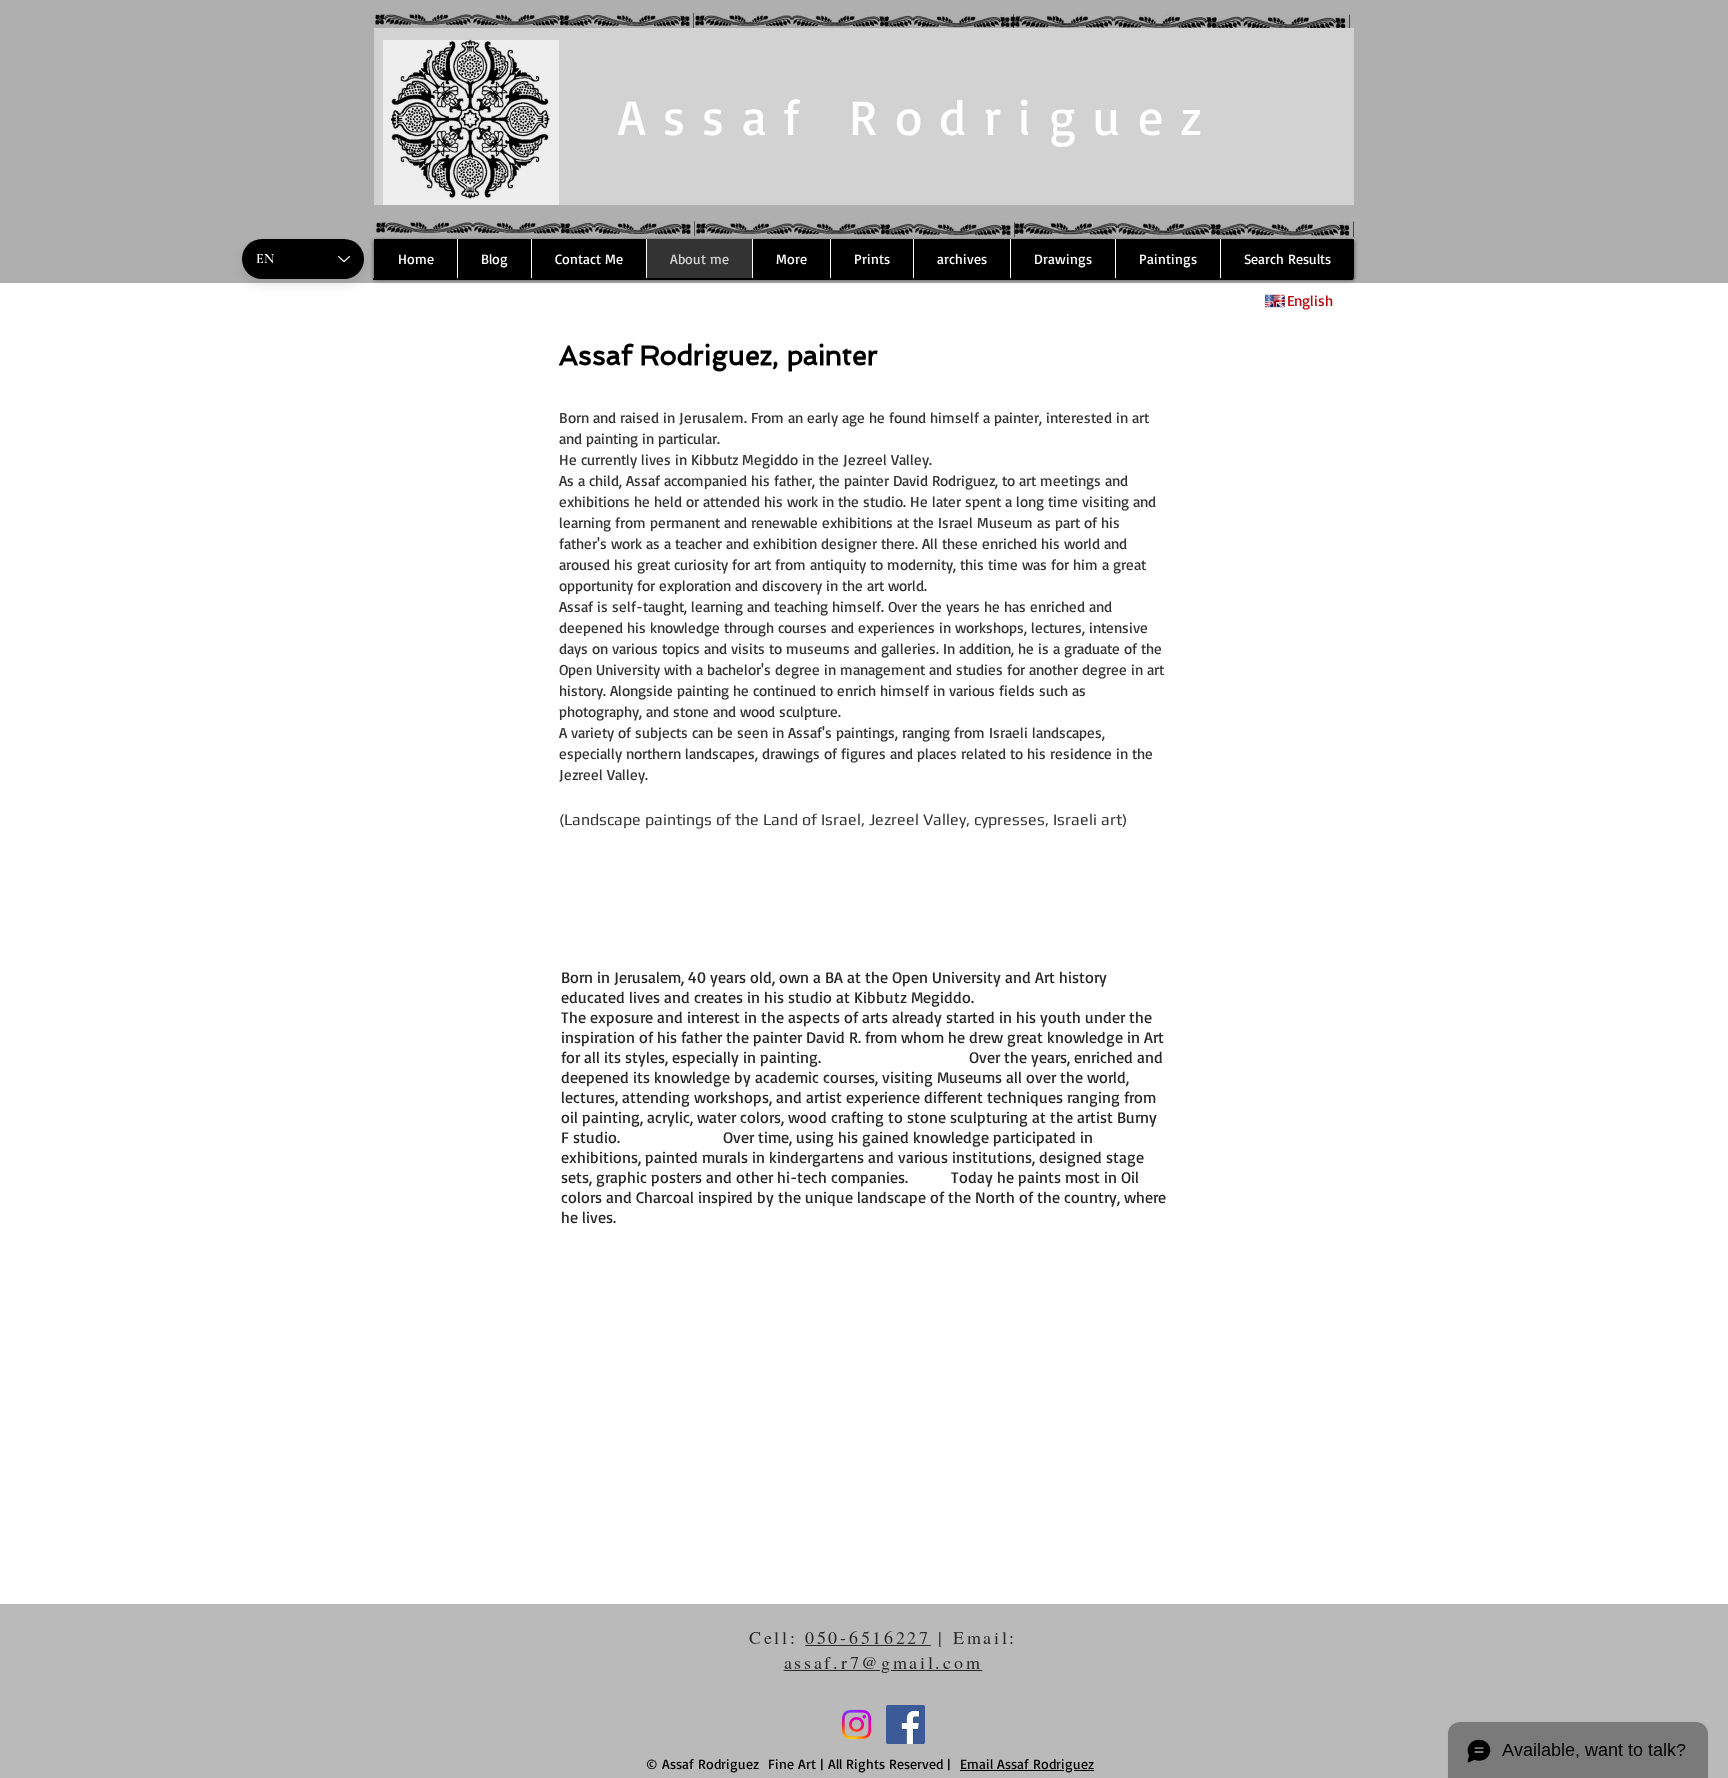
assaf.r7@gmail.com (883, 1662)
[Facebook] (905, 1724)
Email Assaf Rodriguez (1027, 1763)
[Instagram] (856, 1724)
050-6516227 (868, 1637)
